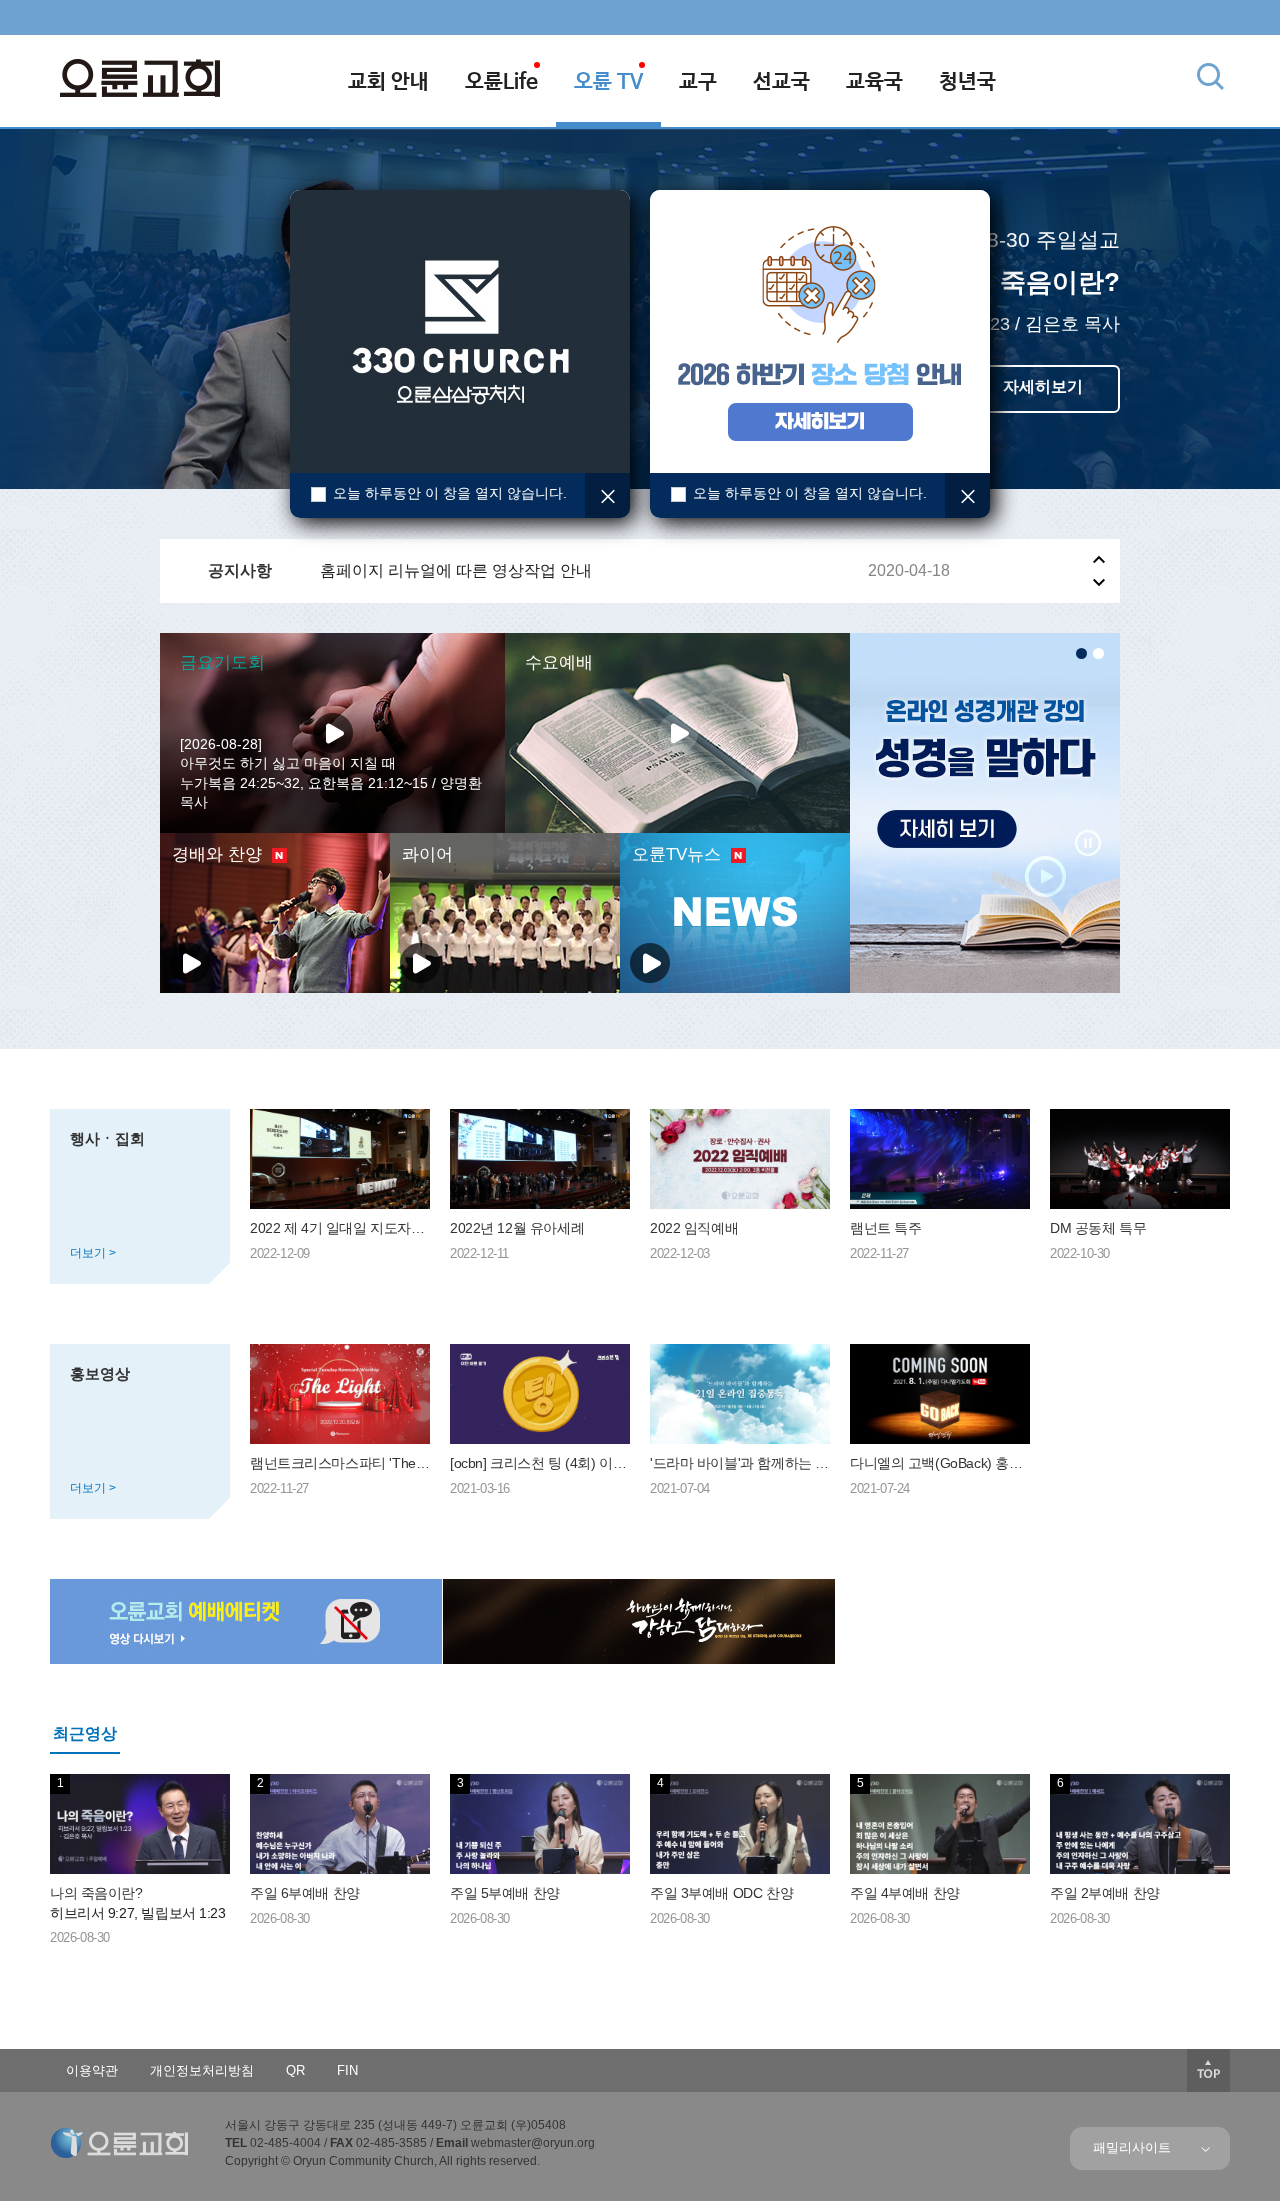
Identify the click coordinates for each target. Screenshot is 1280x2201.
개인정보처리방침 (202, 2070)
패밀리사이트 (1136, 2148)
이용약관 (92, 2070)
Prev (1099, 560)
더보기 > (93, 1253)
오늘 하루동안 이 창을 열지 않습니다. (450, 493)
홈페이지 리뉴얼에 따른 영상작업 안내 (456, 570)
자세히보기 (1043, 386)
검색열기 (1210, 76)
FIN (347, 2070)
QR (295, 2070)
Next (1099, 582)
